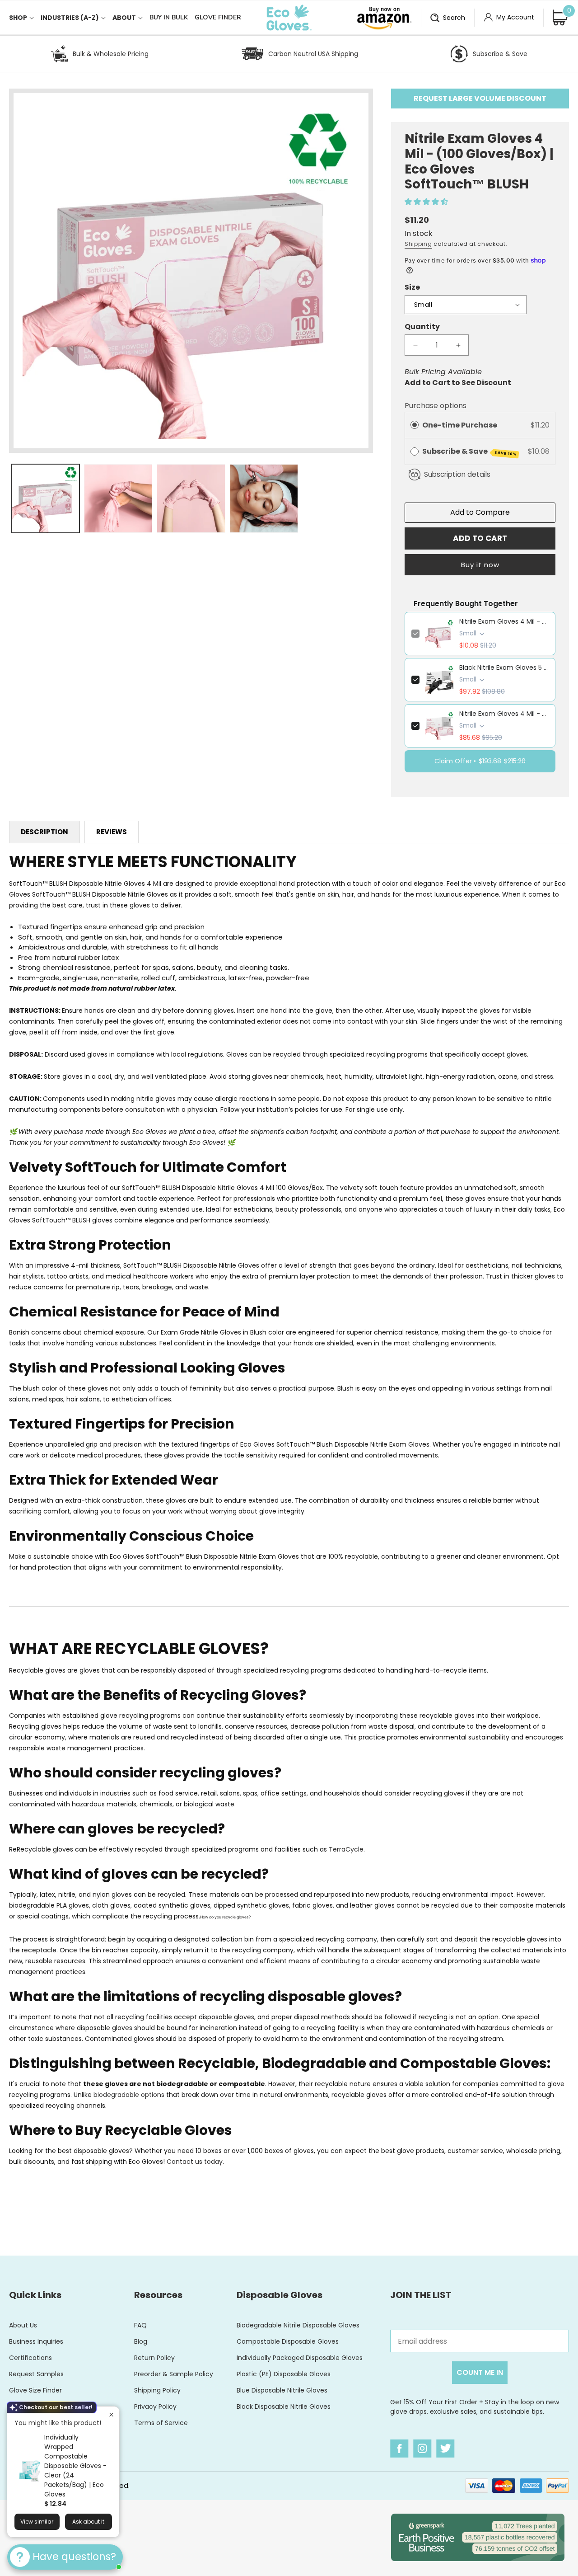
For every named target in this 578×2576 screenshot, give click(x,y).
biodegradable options (129, 2095)
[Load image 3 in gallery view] (191, 498)
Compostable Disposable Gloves (288, 2341)
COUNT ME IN (480, 2372)
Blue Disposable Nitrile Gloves (282, 2390)
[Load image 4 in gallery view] (264, 498)
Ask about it (88, 2522)
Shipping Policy (157, 2390)
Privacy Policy (155, 2407)
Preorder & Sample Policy (174, 2374)
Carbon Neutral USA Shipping (313, 54)
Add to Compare (480, 512)
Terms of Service (161, 2423)
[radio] (415, 425)
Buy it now (480, 565)
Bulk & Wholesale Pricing (111, 54)
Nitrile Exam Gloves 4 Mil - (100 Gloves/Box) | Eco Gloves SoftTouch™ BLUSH (504, 621)
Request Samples (36, 2374)
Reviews (112, 832)
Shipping (418, 244)
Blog (141, 2341)
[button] (25, 18)
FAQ (140, 2325)
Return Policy (154, 2358)
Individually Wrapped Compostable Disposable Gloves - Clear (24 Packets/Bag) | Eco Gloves (75, 2466)
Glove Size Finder (35, 2390)
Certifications (30, 2358)
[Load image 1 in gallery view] (45, 498)
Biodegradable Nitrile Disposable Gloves (298, 2325)
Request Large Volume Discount (480, 98)
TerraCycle (346, 1849)
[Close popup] (111, 2414)
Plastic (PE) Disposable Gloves (284, 2374)
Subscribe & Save (500, 54)
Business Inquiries (36, 2341)
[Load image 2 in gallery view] (118, 498)
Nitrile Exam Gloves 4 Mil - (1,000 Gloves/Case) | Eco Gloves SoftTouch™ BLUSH (504, 714)
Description (44, 832)
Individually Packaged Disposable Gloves (300, 2358)
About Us (23, 2325)
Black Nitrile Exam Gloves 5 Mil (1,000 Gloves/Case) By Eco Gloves (504, 668)
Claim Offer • (480, 761)
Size (412, 287)
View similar (37, 2522)
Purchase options (436, 406)
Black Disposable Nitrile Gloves (284, 2407)
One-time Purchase (460, 425)
